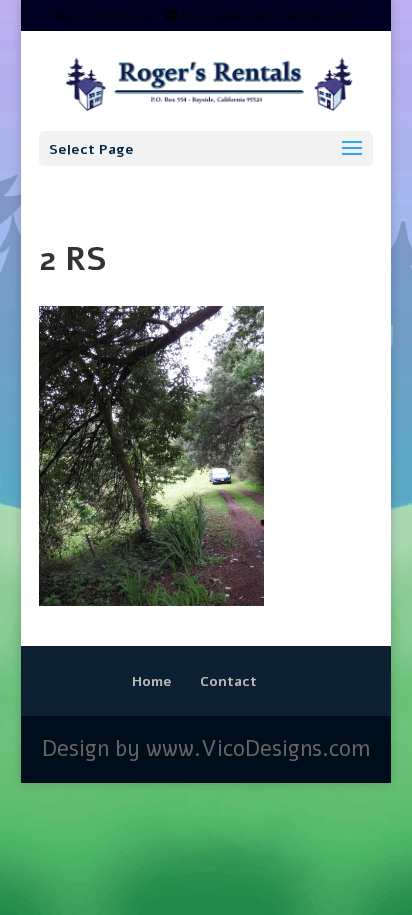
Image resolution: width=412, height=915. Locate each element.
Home (152, 681)
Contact (228, 681)
